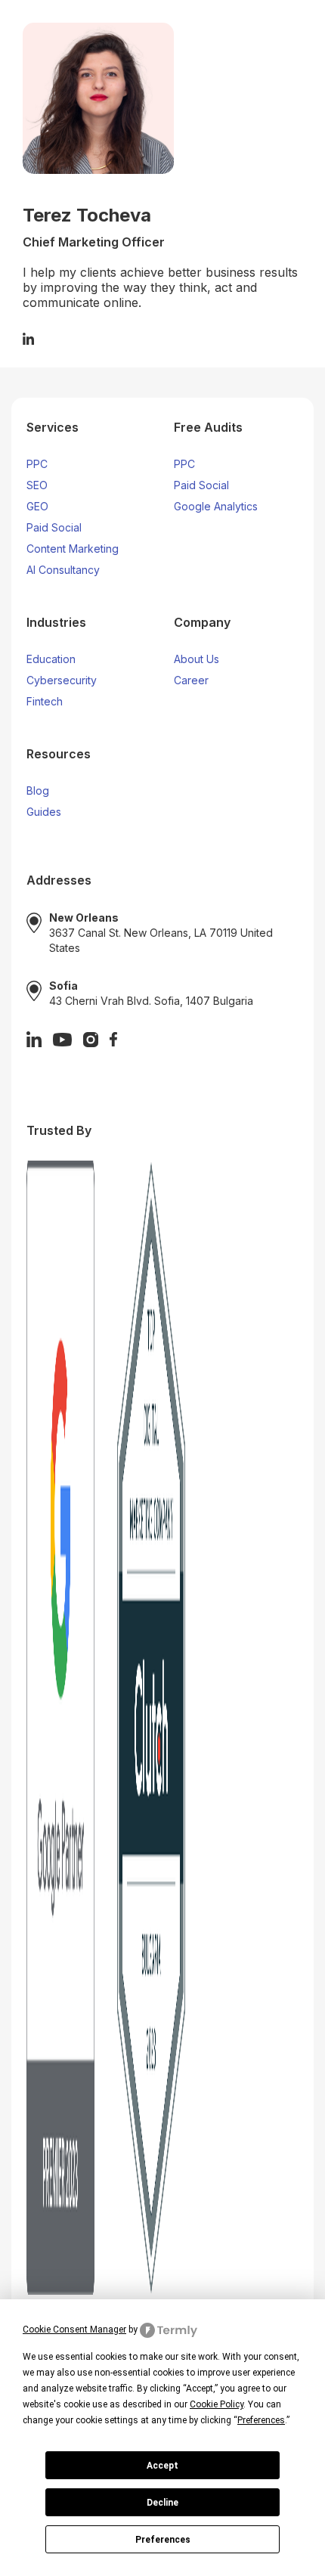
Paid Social (54, 527)
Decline (162, 2503)
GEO (37, 506)
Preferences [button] (261, 2420)
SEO (37, 485)
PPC (37, 464)
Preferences (163, 2540)
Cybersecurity (62, 680)
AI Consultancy (63, 570)
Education (51, 659)
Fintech (45, 701)
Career (191, 680)
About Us (197, 659)
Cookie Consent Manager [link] (74, 2330)
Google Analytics (216, 506)
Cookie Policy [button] (217, 2404)
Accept (162, 2466)
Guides (44, 812)
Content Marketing (73, 549)
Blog (38, 790)
